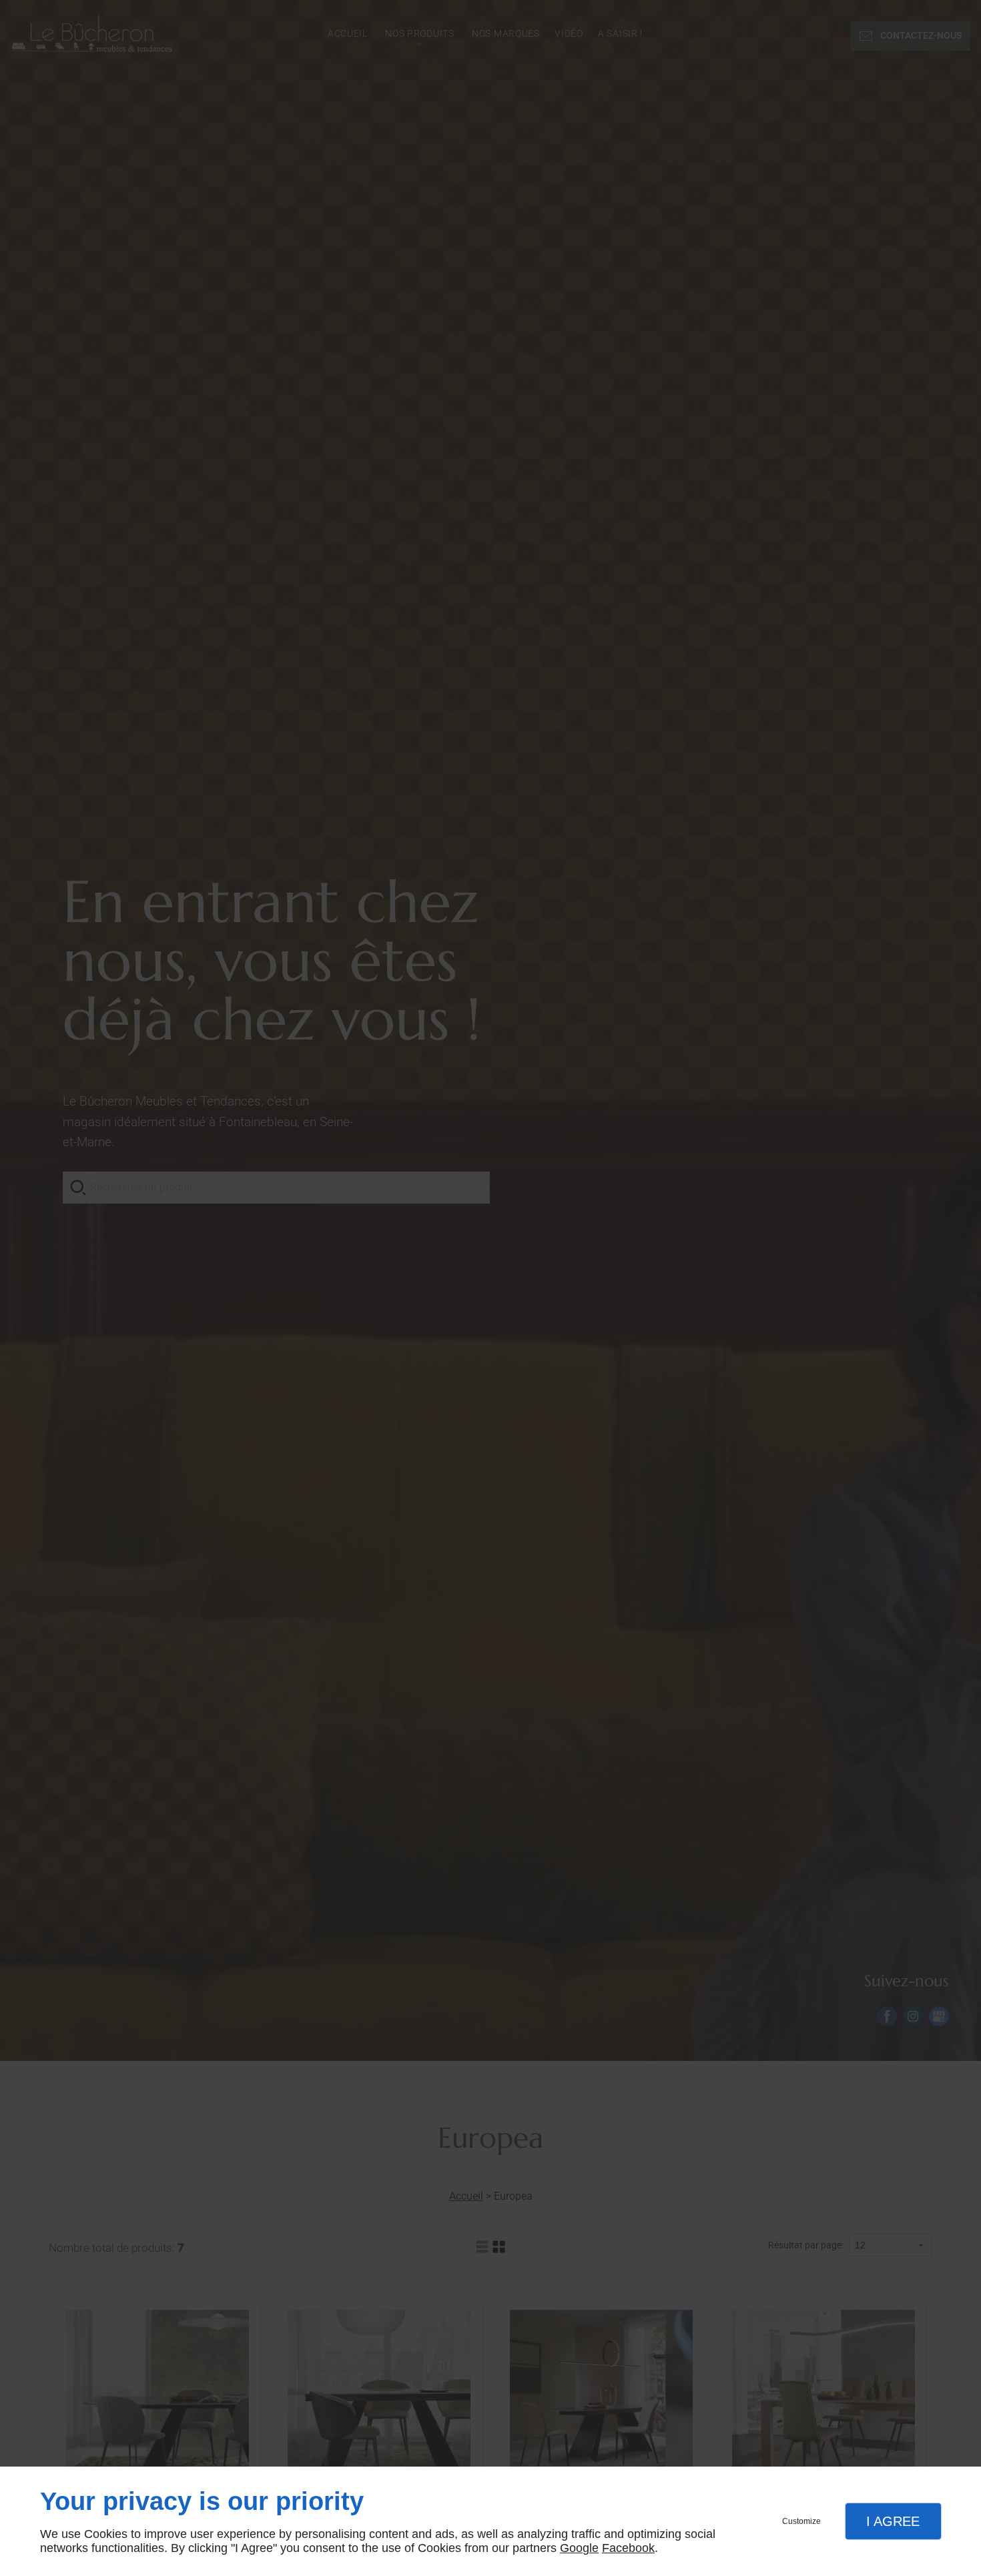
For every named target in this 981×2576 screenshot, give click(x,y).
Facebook (628, 2548)
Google (579, 2548)
